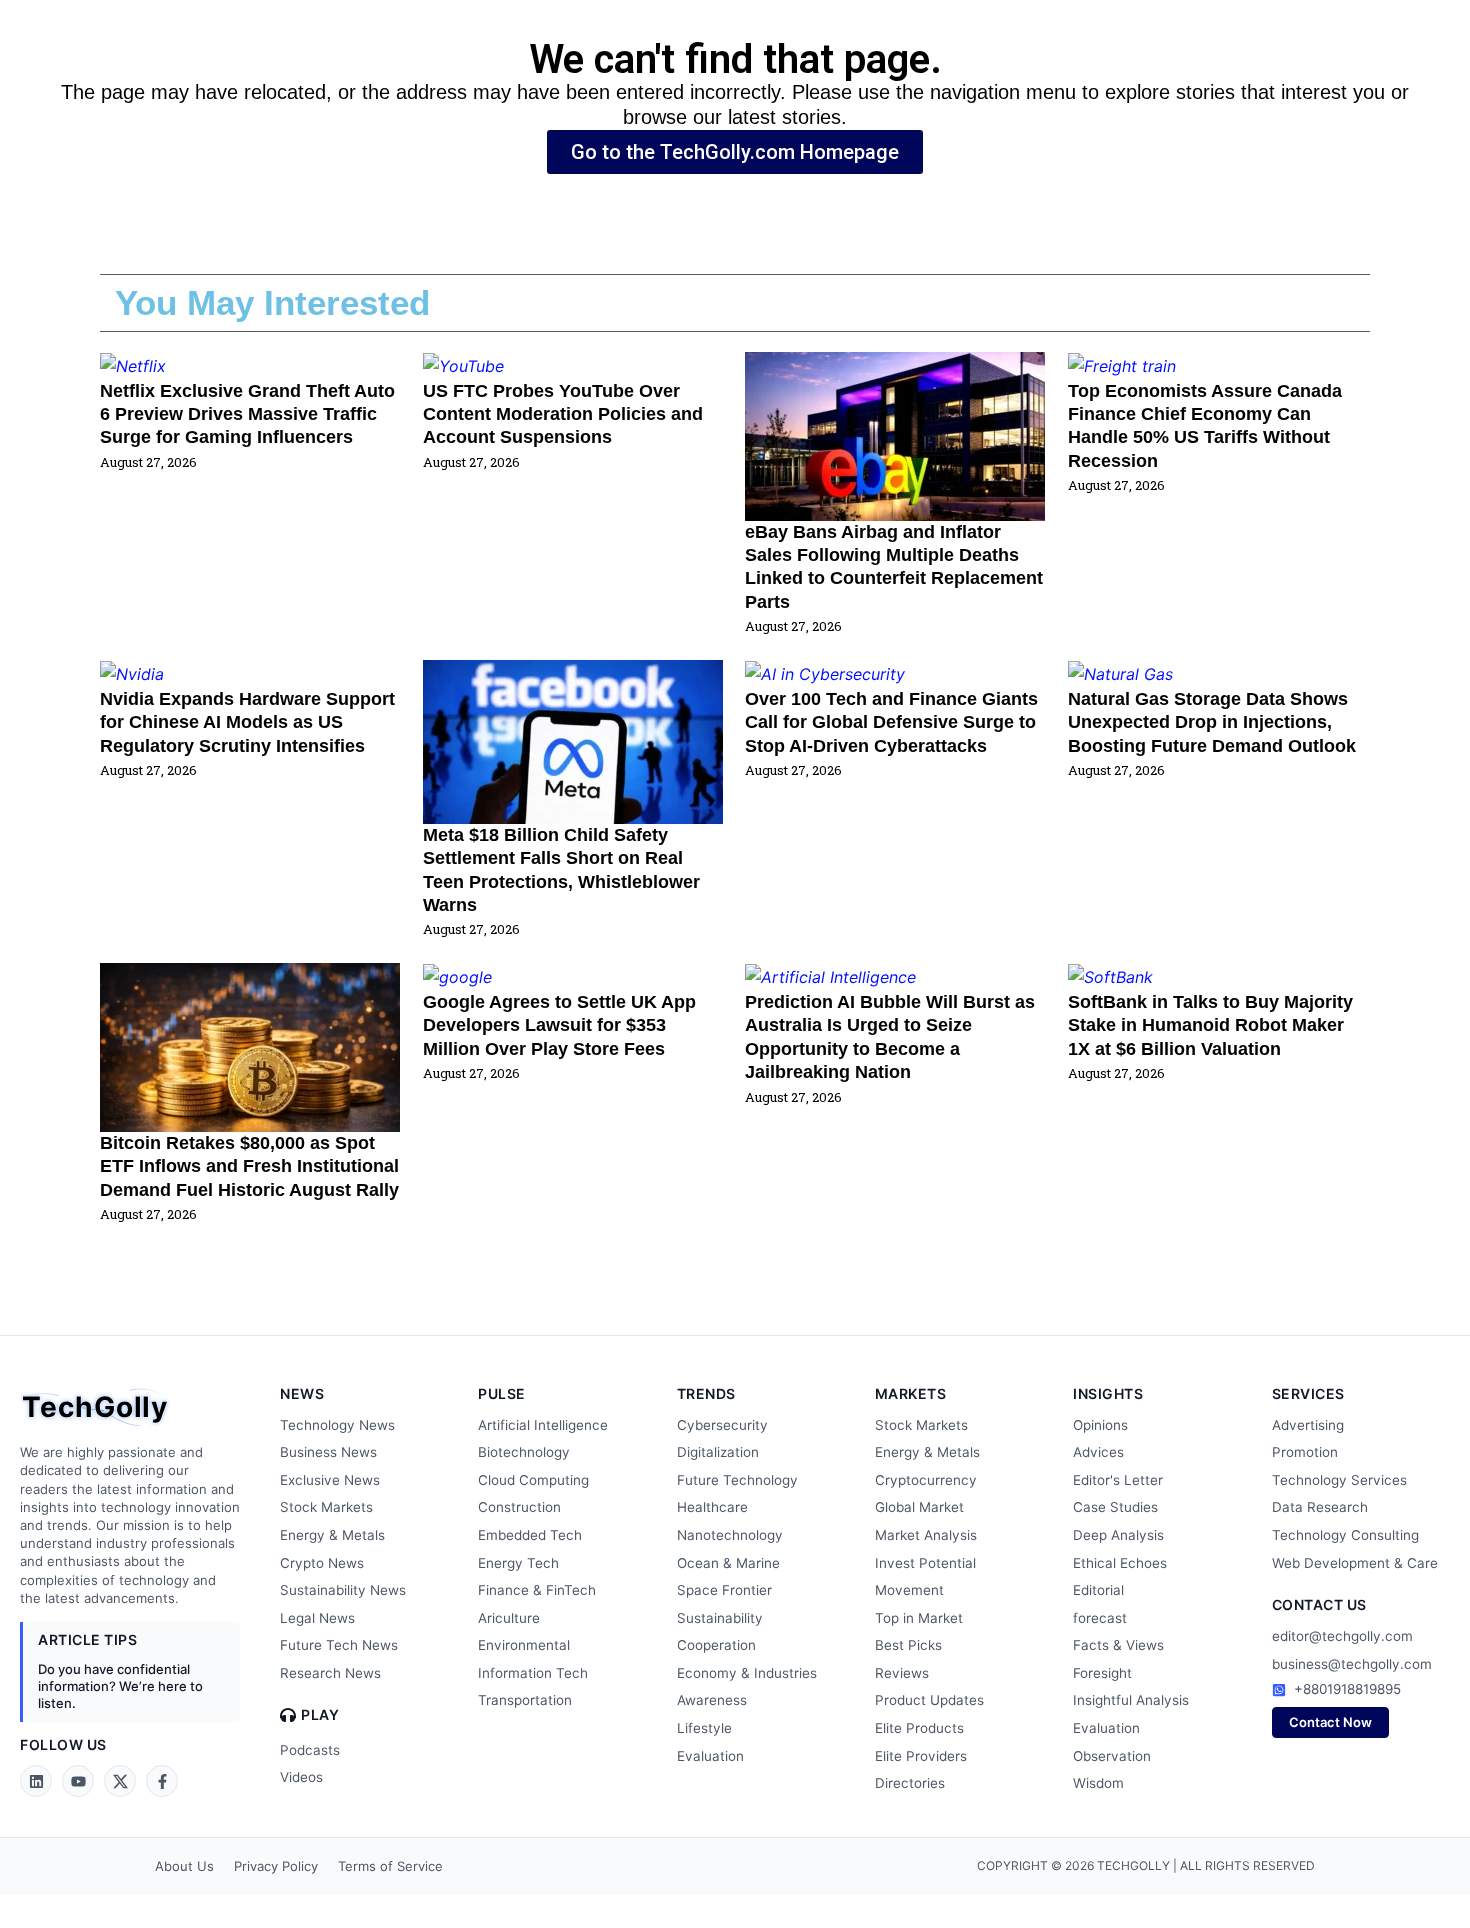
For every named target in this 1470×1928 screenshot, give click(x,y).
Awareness (712, 1700)
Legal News (317, 1618)
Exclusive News (330, 1480)
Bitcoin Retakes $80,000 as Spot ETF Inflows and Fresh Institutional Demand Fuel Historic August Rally (249, 1166)
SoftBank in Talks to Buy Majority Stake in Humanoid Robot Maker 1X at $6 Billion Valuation (1210, 1025)
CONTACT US (1319, 1604)
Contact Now (1330, 1722)
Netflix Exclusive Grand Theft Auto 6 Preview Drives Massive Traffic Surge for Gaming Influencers (247, 414)
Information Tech (533, 1673)
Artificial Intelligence (543, 1425)
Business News (328, 1452)
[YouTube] (78, 1781)
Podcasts (310, 1750)
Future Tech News (339, 1645)
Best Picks (908, 1645)
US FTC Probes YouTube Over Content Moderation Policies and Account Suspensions (563, 414)
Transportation (525, 1700)
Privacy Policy (276, 1866)
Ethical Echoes (1120, 1563)
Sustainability (720, 1618)
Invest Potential (925, 1563)
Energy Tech (518, 1563)
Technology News (337, 1425)
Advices (1098, 1452)
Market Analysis (926, 1535)
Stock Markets (326, 1507)
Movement (909, 1590)
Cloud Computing (533, 1480)
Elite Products (919, 1728)
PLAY (320, 1715)
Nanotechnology (730, 1535)
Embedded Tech (530, 1535)
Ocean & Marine (728, 1563)
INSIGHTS (1108, 1393)
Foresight (1102, 1673)
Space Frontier (724, 1590)
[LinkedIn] (36, 1781)
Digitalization (718, 1452)
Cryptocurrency (926, 1480)
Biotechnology (524, 1452)
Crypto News (322, 1563)
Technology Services (1339, 1480)
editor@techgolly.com (1342, 1636)
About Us (184, 1866)
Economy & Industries (747, 1673)
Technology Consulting (1345, 1535)
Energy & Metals (332, 1535)
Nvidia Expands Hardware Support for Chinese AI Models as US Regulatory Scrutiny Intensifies (247, 722)
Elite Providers (921, 1756)
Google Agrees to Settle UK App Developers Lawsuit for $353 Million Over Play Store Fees (559, 1025)
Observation (1112, 1756)
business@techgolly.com (1352, 1664)
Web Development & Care (1355, 1563)
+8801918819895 (1347, 1689)
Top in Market (919, 1618)
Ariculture (509, 1618)
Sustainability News (343, 1590)
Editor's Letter (1118, 1480)
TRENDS (706, 1393)
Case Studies (1115, 1507)
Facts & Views (1118, 1645)
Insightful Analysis (1131, 1700)
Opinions (1100, 1425)
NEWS (302, 1393)
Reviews (902, 1673)
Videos (301, 1777)
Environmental (524, 1645)
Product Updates (929, 1700)
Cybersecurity (722, 1425)
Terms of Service (390, 1866)
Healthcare (712, 1507)
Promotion (1305, 1452)
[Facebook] (162, 1781)
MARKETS (911, 1393)
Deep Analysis (1118, 1535)
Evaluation (710, 1756)
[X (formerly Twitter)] (120, 1781)
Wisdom (1098, 1783)
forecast (1100, 1618)
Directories (910, 1783)
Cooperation (716, 1645)
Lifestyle (704, 1728)
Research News (330, 1673)
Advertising (1308, 1425)
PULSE (502, 1393)
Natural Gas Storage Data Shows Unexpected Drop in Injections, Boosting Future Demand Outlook (1212, 722)
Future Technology (737, 1480)
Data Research (1320, 1507)
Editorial (1098, 1590)
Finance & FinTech (537, 1590)
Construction (519, 1507)
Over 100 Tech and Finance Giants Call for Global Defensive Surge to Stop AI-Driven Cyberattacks (891, 722)
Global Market (919, 1507)
